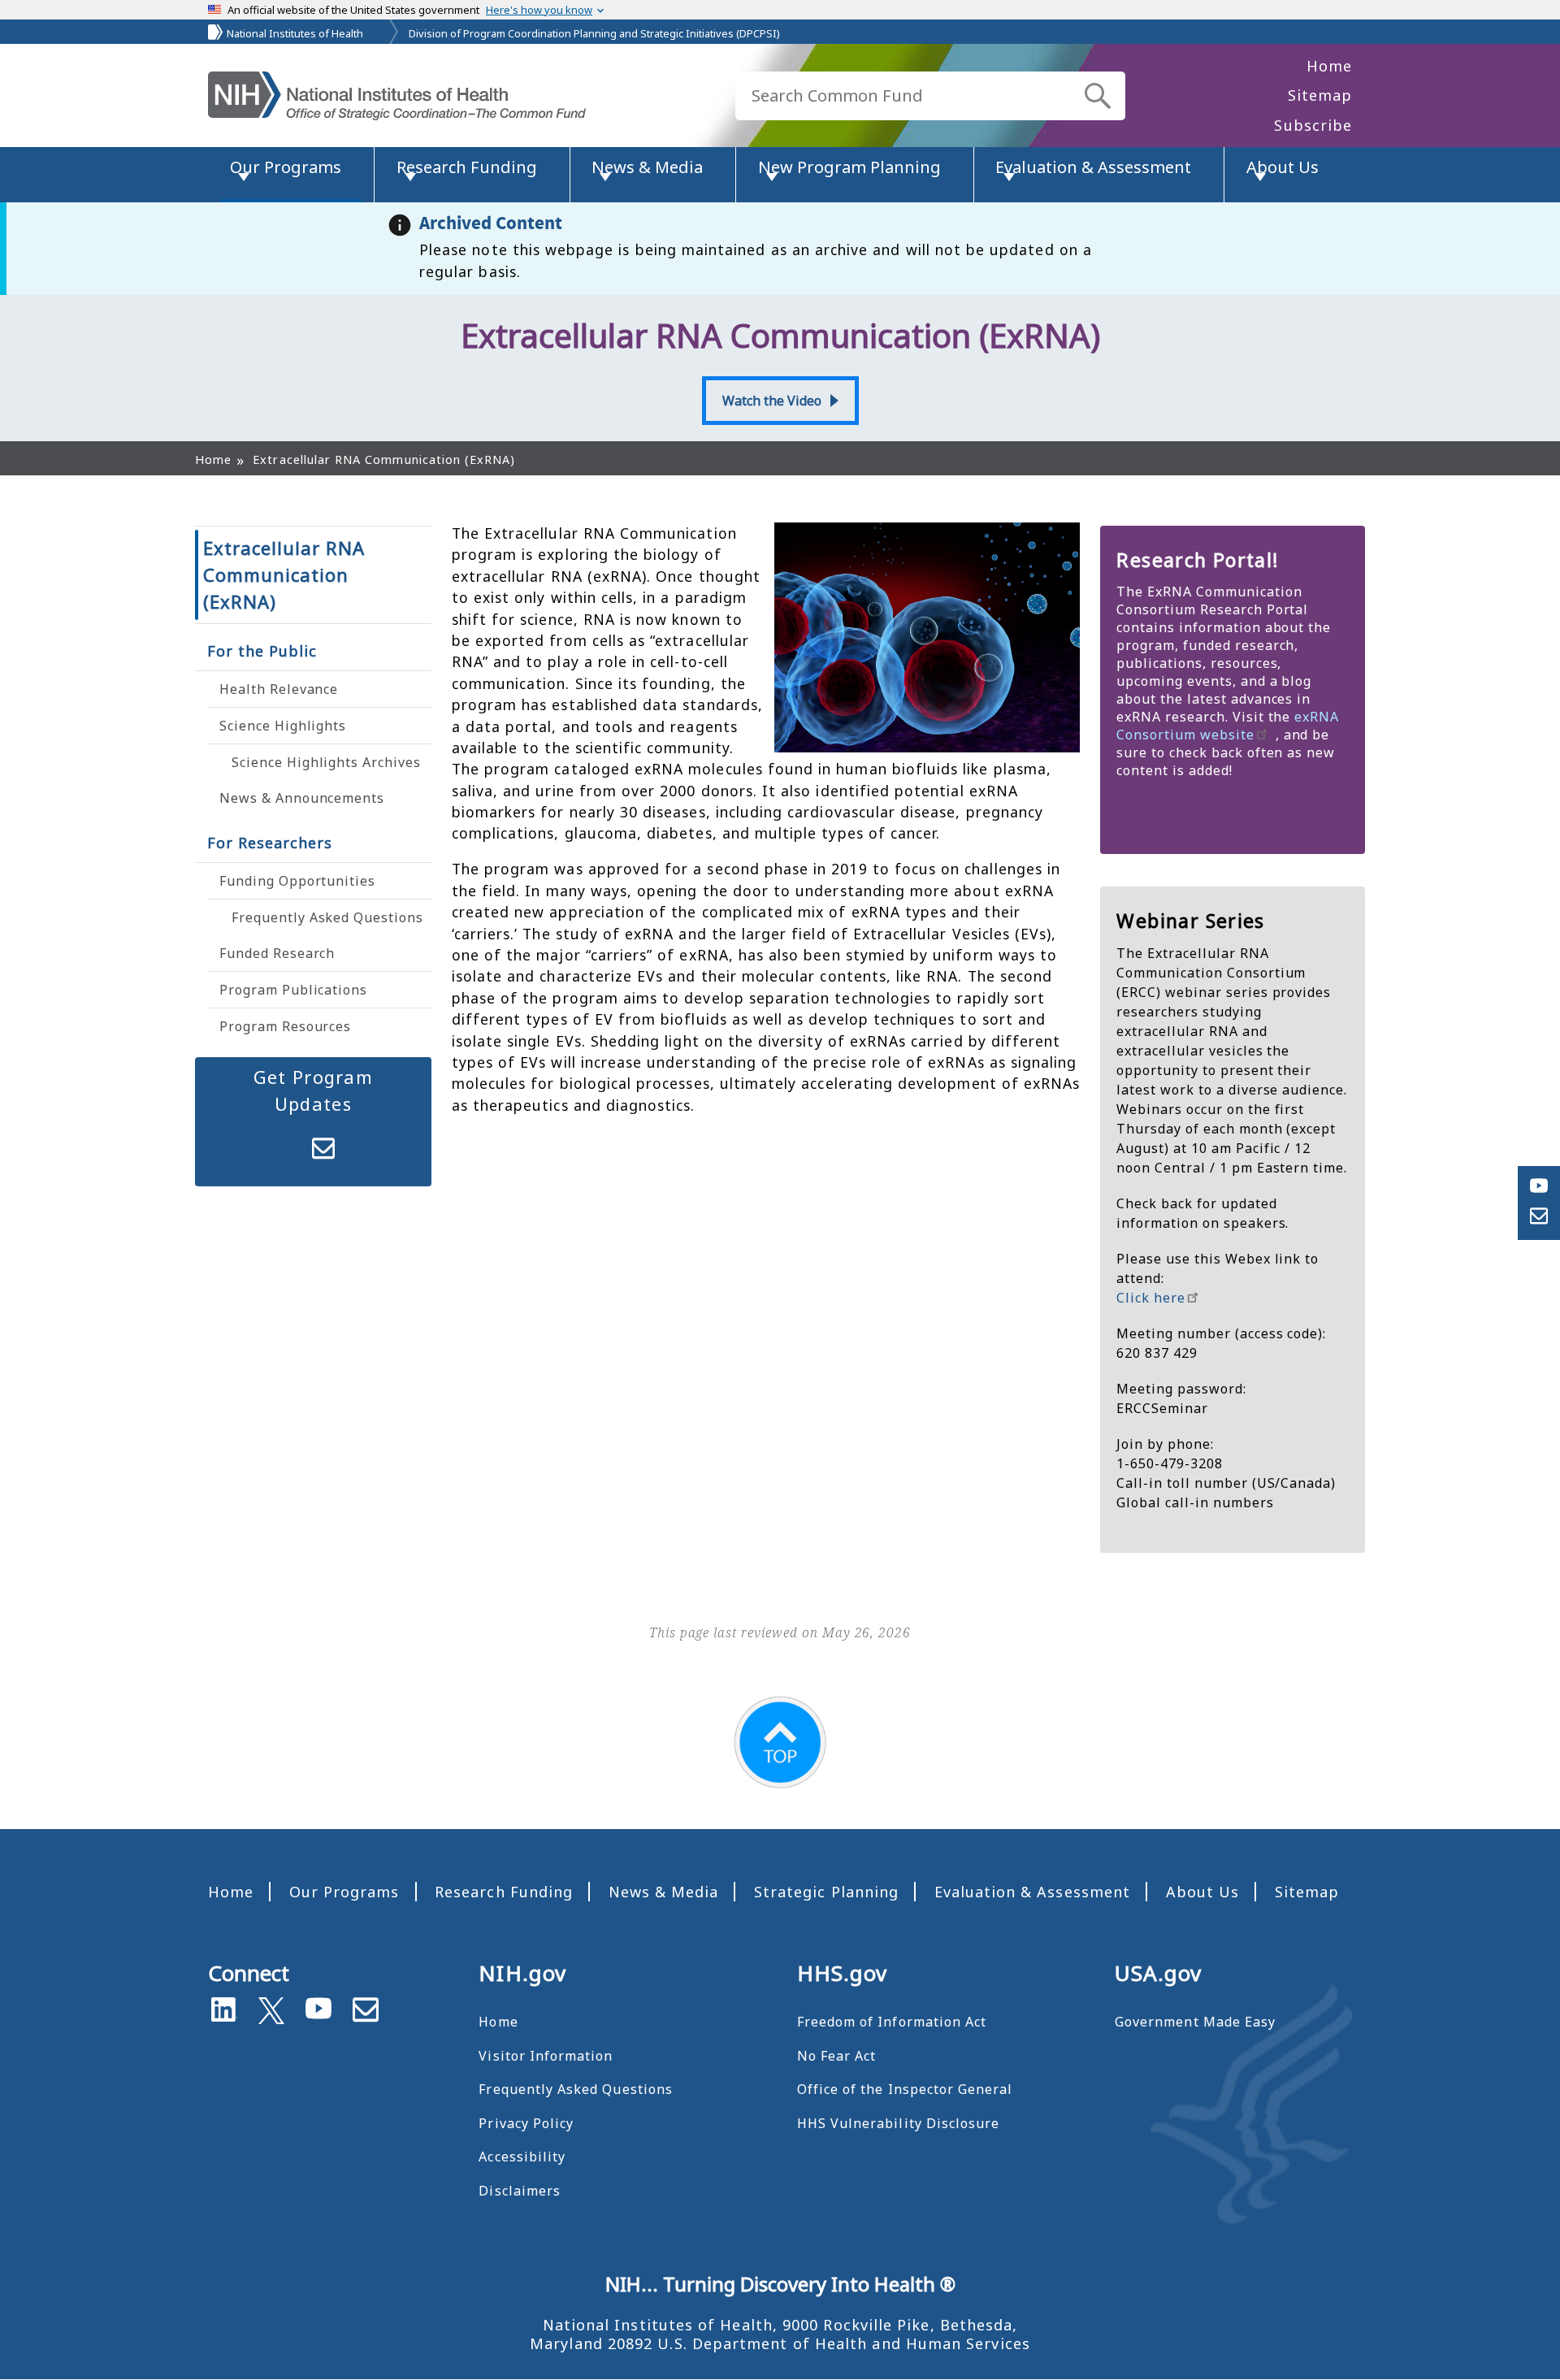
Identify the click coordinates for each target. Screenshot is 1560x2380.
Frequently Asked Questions (327, 917)
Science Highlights (283, 726)
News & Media (664, 1892)
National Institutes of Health (295, 33)
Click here (1151, 1298)
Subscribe (1313, 125)
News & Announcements (302, 798)
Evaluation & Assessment (1032, 1892)
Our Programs (344, 1892)
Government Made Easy (1195, 2022)
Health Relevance (279, 689)
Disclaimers (520, 2191)
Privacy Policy (526, 2123)
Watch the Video (772, 401)
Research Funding (504, 1892)
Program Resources (285, 1026)
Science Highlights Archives (326, 762)
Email (323, 1148)
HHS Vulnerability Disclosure (899, 2123)
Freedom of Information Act (892, 2022)
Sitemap (1320, 95)
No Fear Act (837, 2056)
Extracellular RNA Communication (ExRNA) (284, 574)
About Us (1202, 1892)
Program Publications (293, 990)
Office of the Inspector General (905, 2089)
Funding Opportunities (297, 881)
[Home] (397, 96)
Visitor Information (546, 2056)
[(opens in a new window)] (271, 2007)
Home (1329, 66)
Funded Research (277, 953)
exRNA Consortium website (1228, 726)
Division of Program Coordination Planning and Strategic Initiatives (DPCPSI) (594, 33)
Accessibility (522, 2157)
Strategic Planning (826, 1892)
